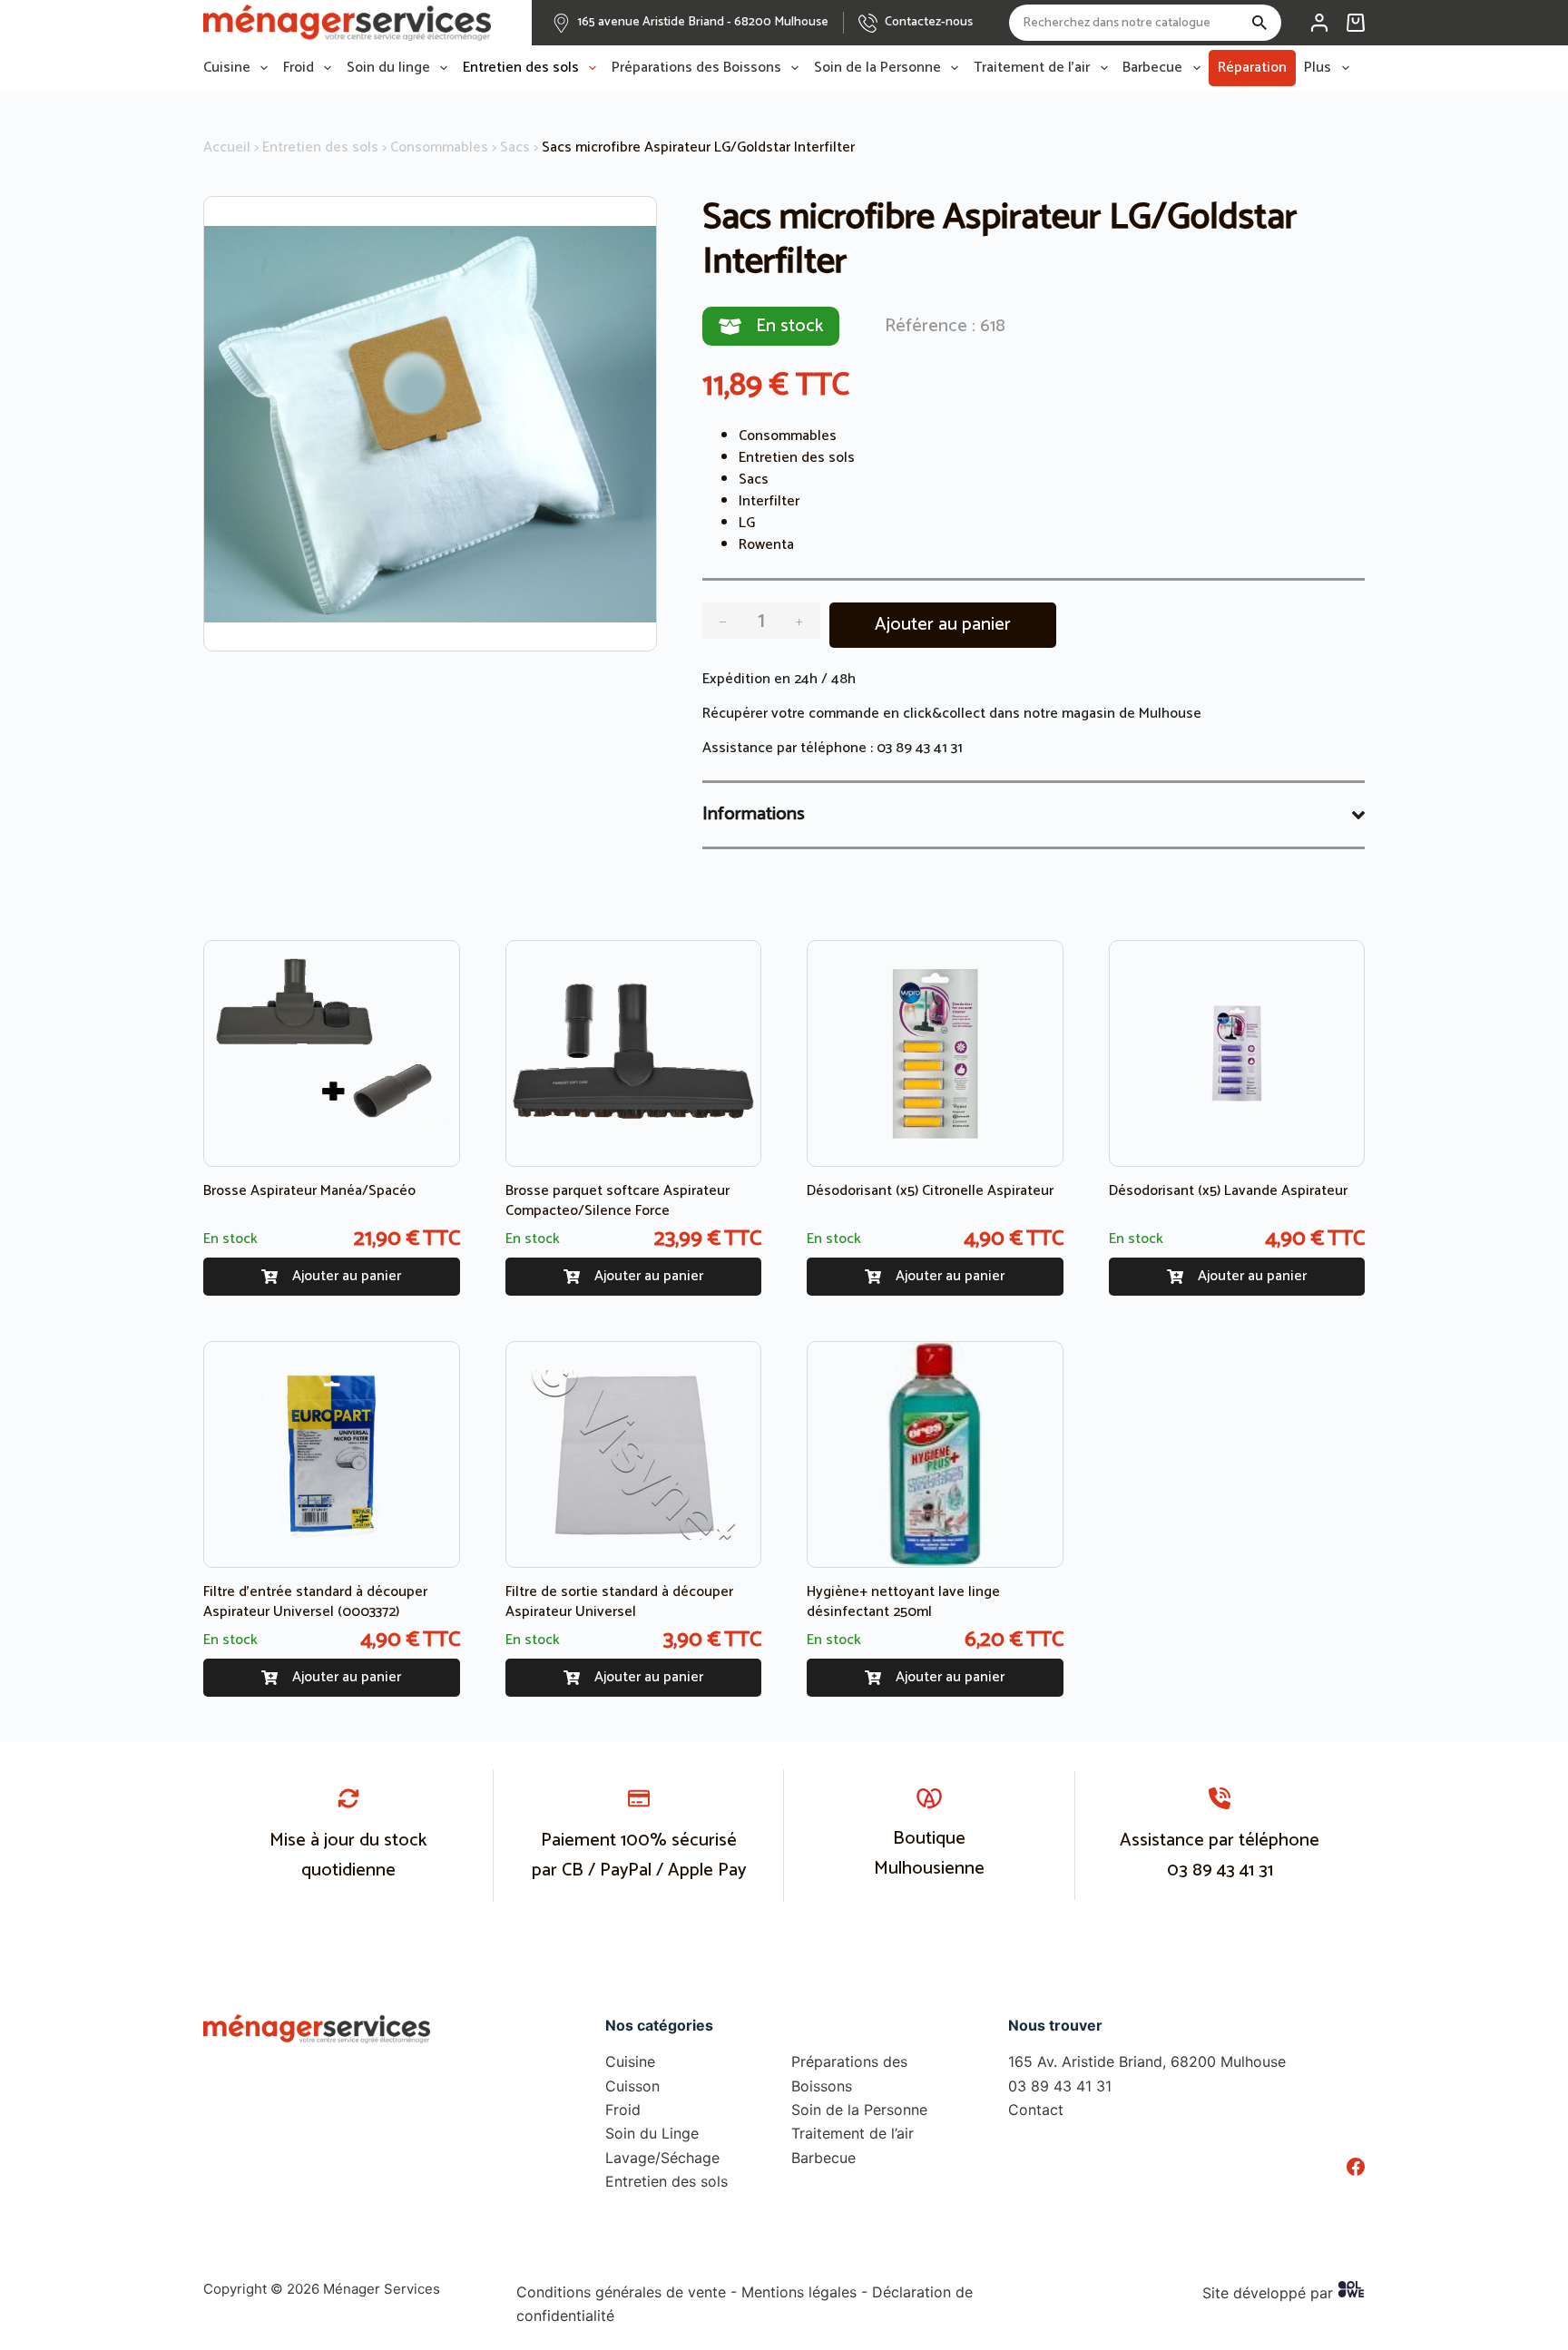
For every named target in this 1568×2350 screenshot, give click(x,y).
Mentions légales (799, 2292)
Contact (1036, 2110)
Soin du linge (388, 68)
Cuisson (632, 2086)
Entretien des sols (521, 68)
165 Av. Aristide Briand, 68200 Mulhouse (1147, 2061)
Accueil (227, 147)
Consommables (439, 147)
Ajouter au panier (943, 625)
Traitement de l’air (1032, 68)
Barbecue (1152, 68)
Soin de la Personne (877, 68)
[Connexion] (1319, 23)
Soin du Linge (652, 2133)
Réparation (1252, 68)
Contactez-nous (929, 22)
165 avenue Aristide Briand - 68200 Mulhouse (703, 22)
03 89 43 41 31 (920, 748)
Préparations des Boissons (696, 68)
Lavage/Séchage (662, 2158)
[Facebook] (1356, 2167)
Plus (1318, 68)
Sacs (515, 147)
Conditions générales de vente (621, 2292)
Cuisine (227, 68)
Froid (299, 68)
